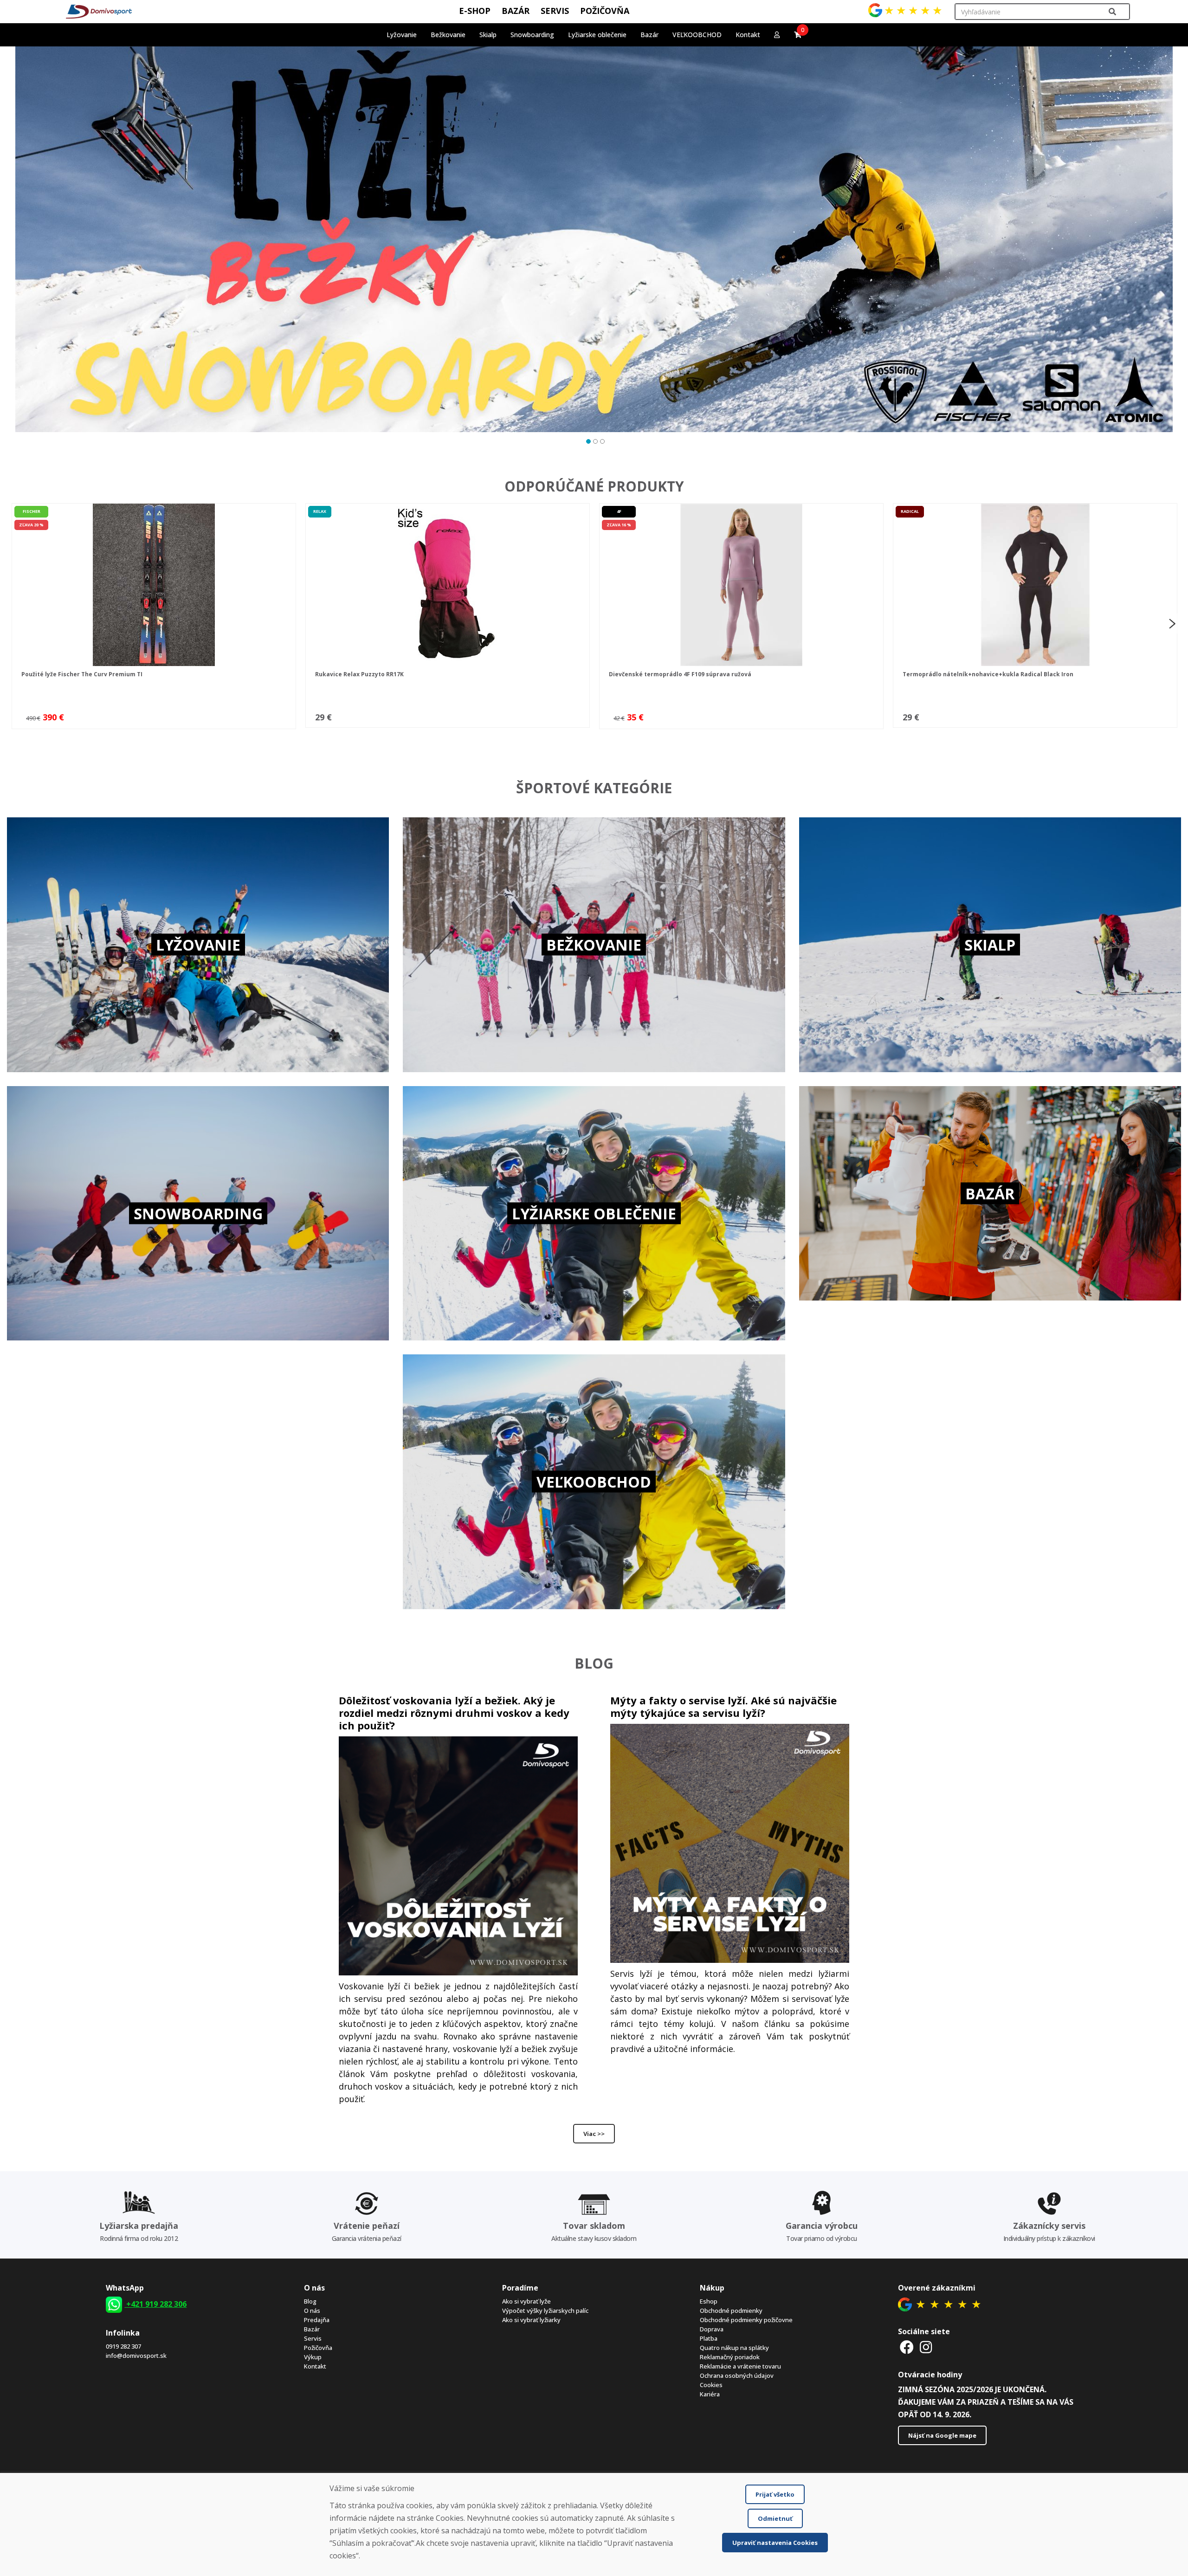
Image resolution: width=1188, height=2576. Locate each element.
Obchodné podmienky (731, 2311)
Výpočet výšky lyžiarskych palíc (545, 2311)
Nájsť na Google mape (942, 2435)
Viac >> (594, 2134)
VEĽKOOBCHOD (697, 35)
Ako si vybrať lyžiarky (531, 2320)
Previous (14, 623)
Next (1172, 623)
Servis (313, 2338)
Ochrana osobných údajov (737, 2375)
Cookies (711, 2385)
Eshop (709, 2301)
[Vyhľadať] (1112, 12)
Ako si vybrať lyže (526, 2301)
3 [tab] (601, 440)
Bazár (312, 2329)
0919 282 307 (123, 2346)
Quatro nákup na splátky (734, 2348)
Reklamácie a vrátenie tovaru (740, 2366)
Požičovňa (318, 2348)
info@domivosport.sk (136, 2356)
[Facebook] (907, 2347)
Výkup (313, 2357)
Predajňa (317, 2320)
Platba (709, 2338)
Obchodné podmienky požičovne (746, 2320)
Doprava (712, 2329)
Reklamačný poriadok (730, 2357)
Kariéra (710, 2394)
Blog (310, 2301)
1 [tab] (587, 440)
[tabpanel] (594, 239)
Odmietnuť (775, 2518)
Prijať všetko (775, 2494)
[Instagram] (926, 2347)
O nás (312, 2311)
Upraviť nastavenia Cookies (775, 2543)
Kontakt (748, 35)
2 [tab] (594, 440)
